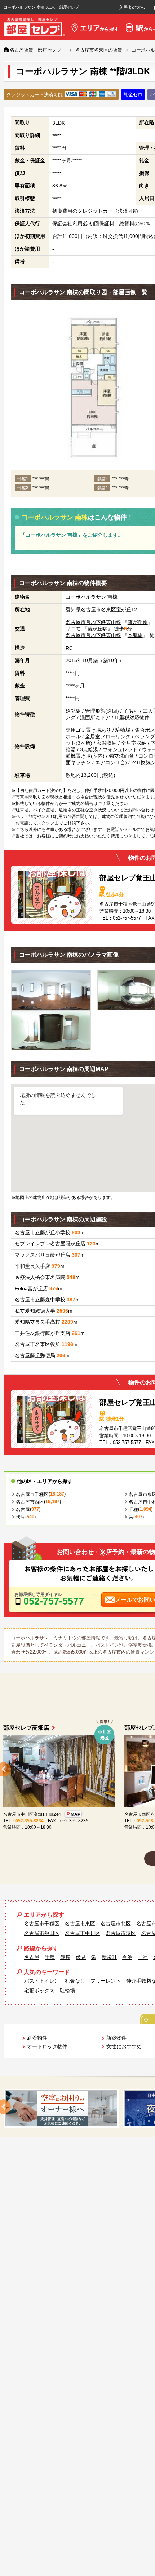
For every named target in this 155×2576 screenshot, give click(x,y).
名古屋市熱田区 (42, 1933)
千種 (133, 1510)
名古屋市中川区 (83, 1933)
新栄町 (109, 1957)
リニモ (73, 629)
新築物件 (116, 2038)
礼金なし (75, 1981)
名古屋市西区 (30, 1502)
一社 (143, 1957)
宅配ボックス (39, 1991)
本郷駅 (135, 635)
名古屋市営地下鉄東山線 (93, 622)
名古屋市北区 (116, 1924)
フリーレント (106, 1981)
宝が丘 (124, 610)
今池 (127, 1957)
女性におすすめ (124, 2046)
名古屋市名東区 (98, 610)
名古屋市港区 (121, 1933)
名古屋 (23, 1510)
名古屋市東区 (80, 1924)
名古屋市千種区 (32, 1494)
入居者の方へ (132, 8)
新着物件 (37, 2038)
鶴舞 (65, 1957)
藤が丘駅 (138, 622)
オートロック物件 (47, 2046)
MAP (76, 1814)
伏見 (21, 1517)
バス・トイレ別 (42, 1981)
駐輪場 (67, 1991)
